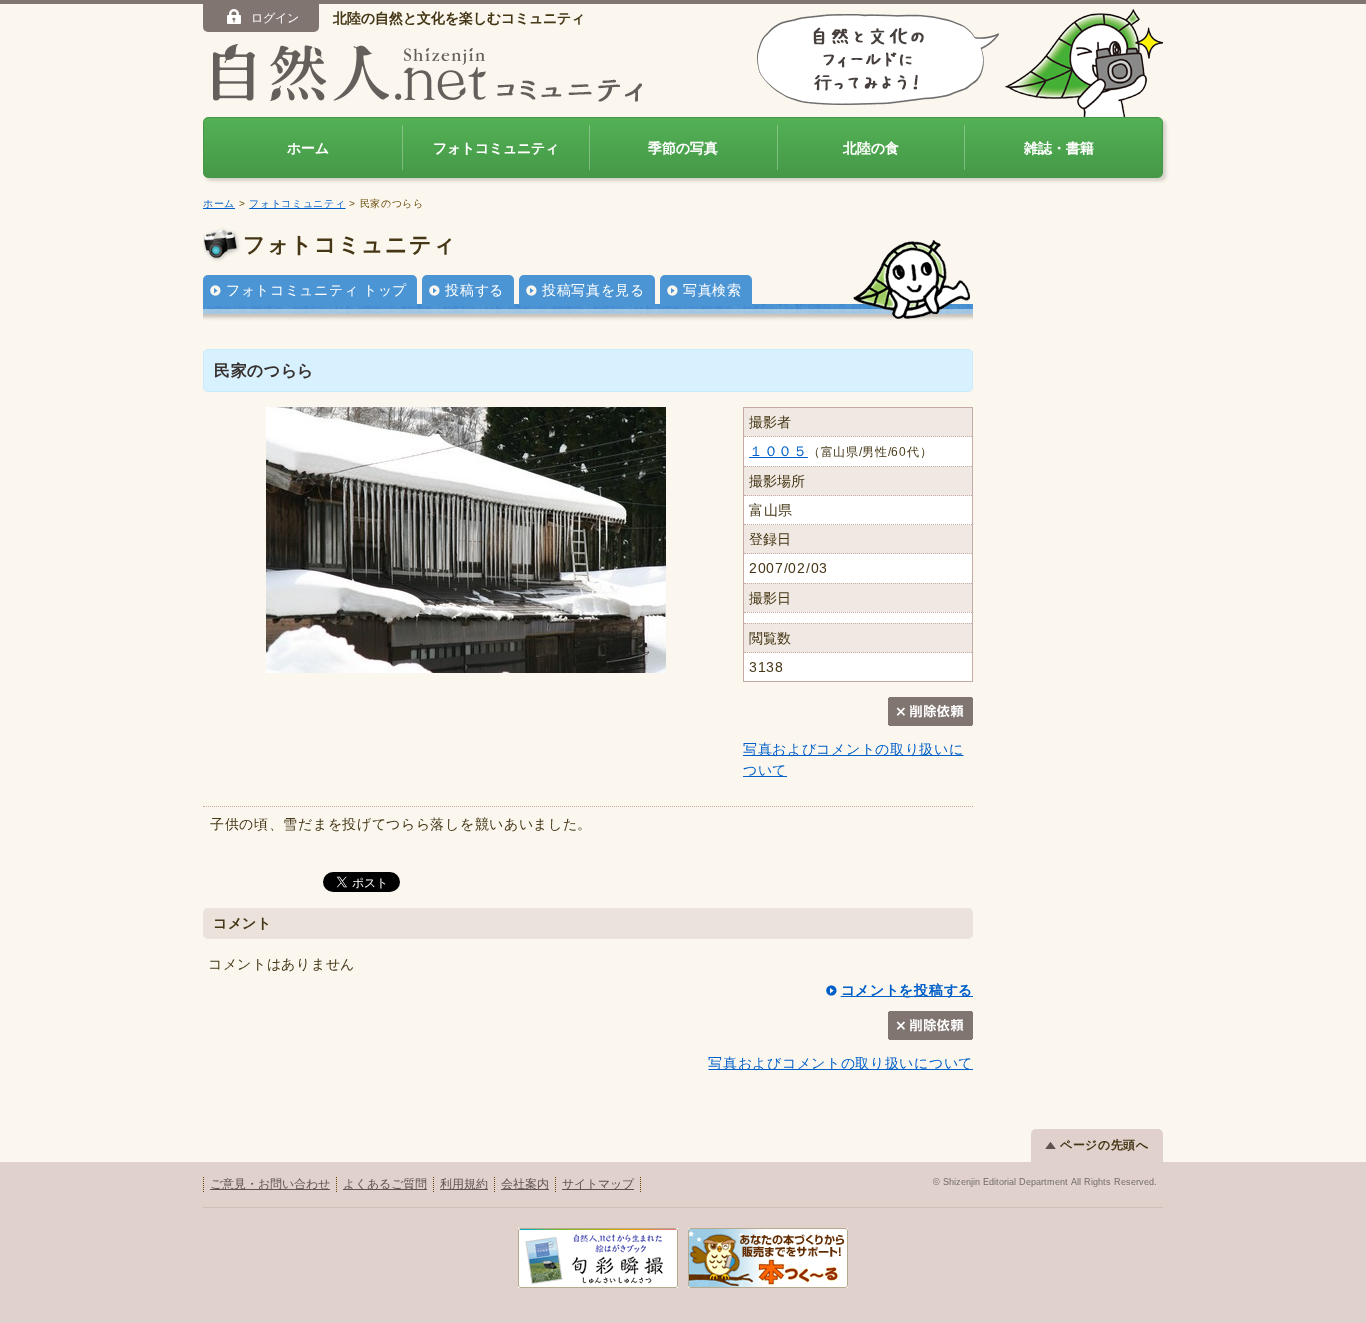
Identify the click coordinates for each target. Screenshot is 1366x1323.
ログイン (275, 18)
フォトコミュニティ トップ (316, 290)
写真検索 (712, 290)
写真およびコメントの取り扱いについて (840, 1063)
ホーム (308, 148)
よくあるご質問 (385, 1184)
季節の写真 (683, 148)
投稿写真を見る (593, 290)
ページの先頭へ (1104, 1145)
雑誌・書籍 (1059, 148)
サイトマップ (598, 1184)
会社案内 (525, 1184)
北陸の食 (871, 148)
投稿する (474, 290)
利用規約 (464, 1184)
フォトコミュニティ (496, 148)
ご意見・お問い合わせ (270, 1184)
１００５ (778, 451)
